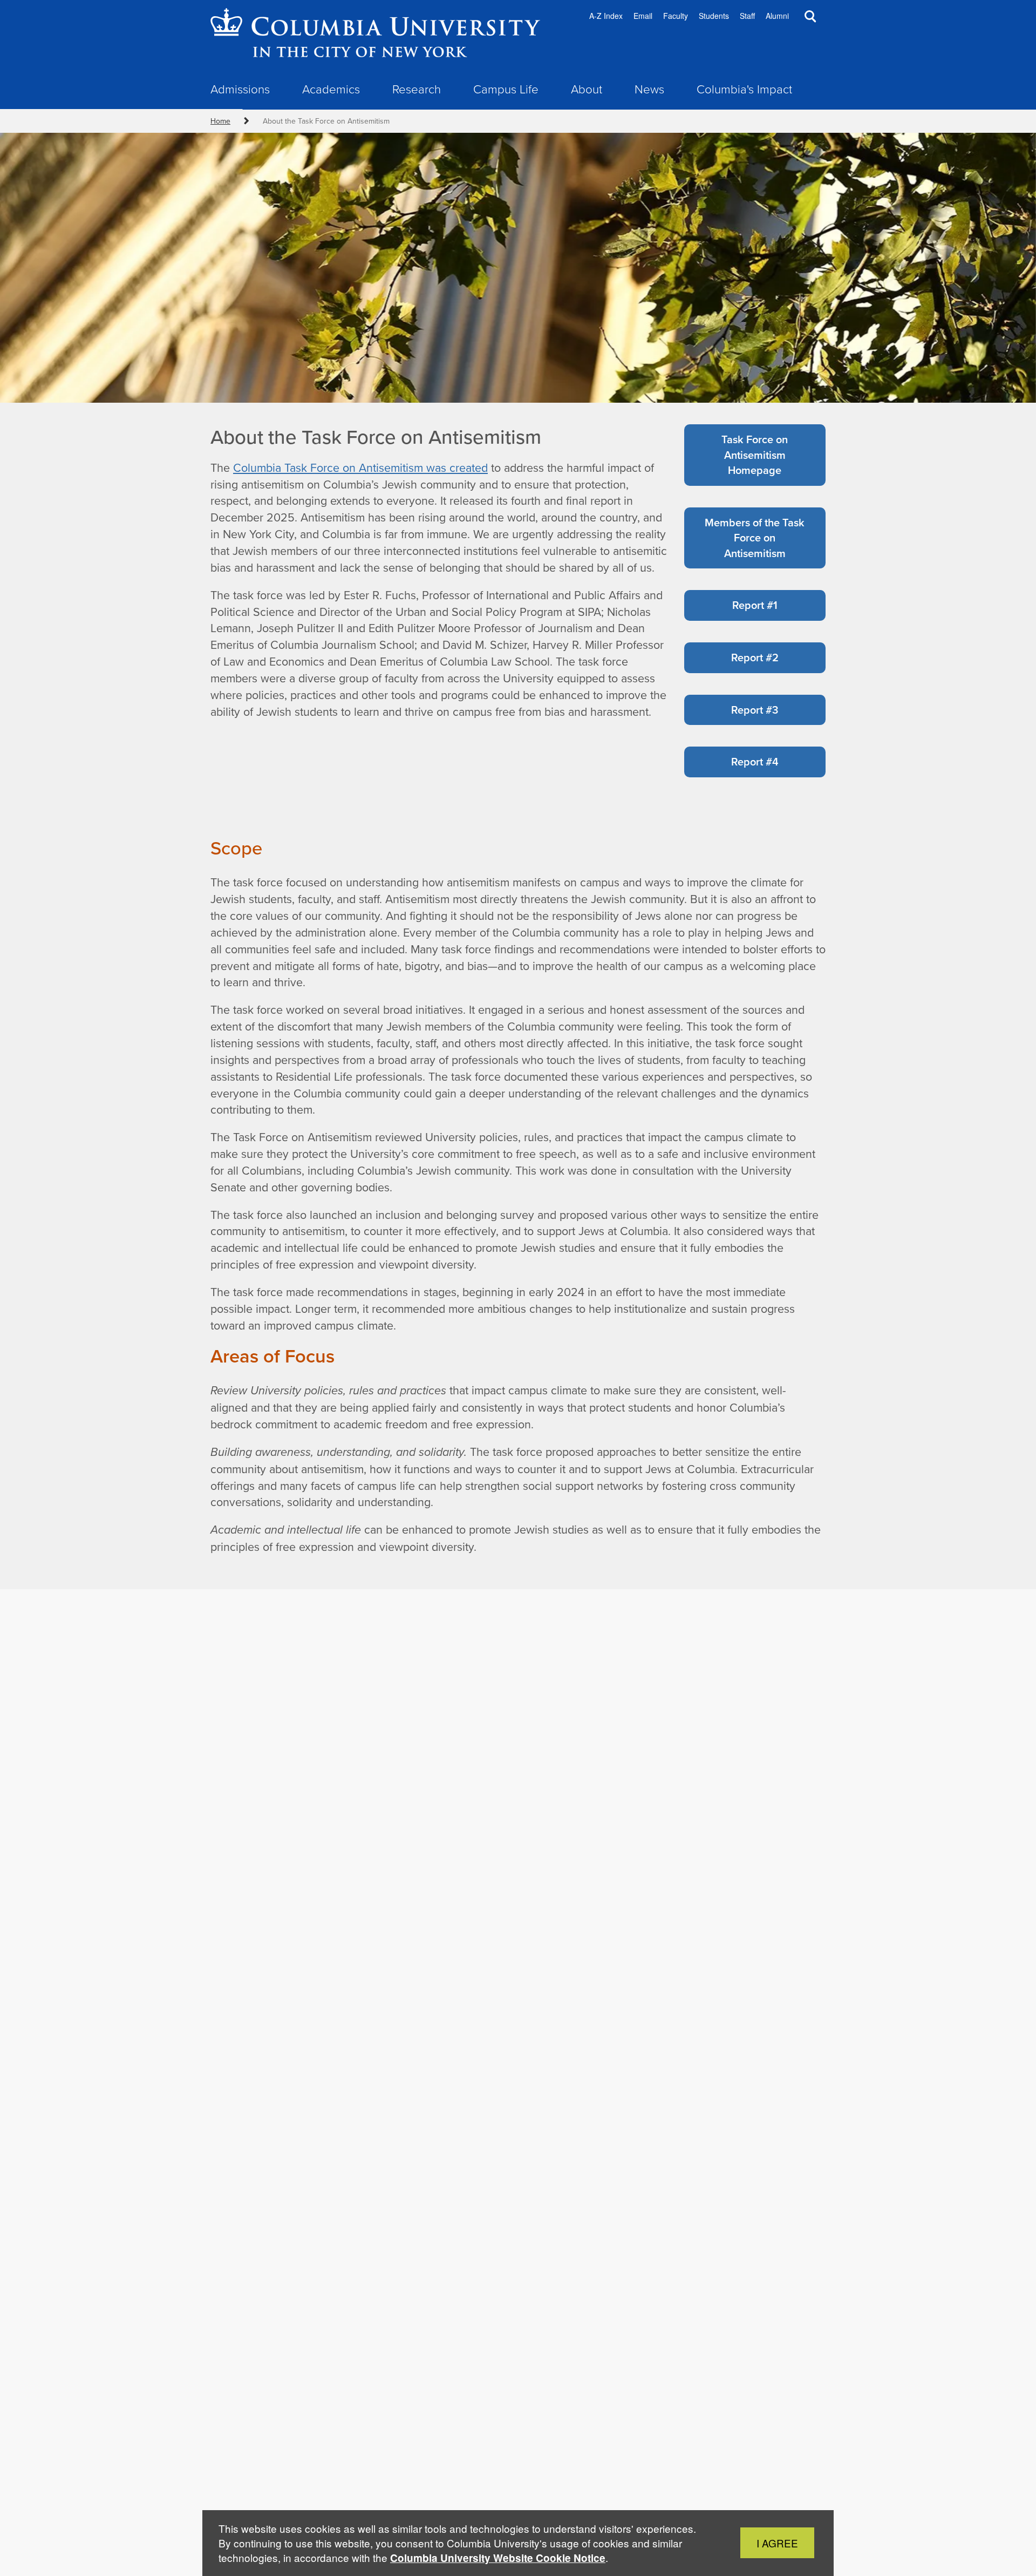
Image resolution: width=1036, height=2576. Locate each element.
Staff (747, 16)
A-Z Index (606, 16)
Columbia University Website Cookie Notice (498, 2558)
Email (643, 16)
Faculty (676, 16)
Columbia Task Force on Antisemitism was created (360, 467)
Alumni (777, 16)
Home (220, 121)
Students (714, 16)
